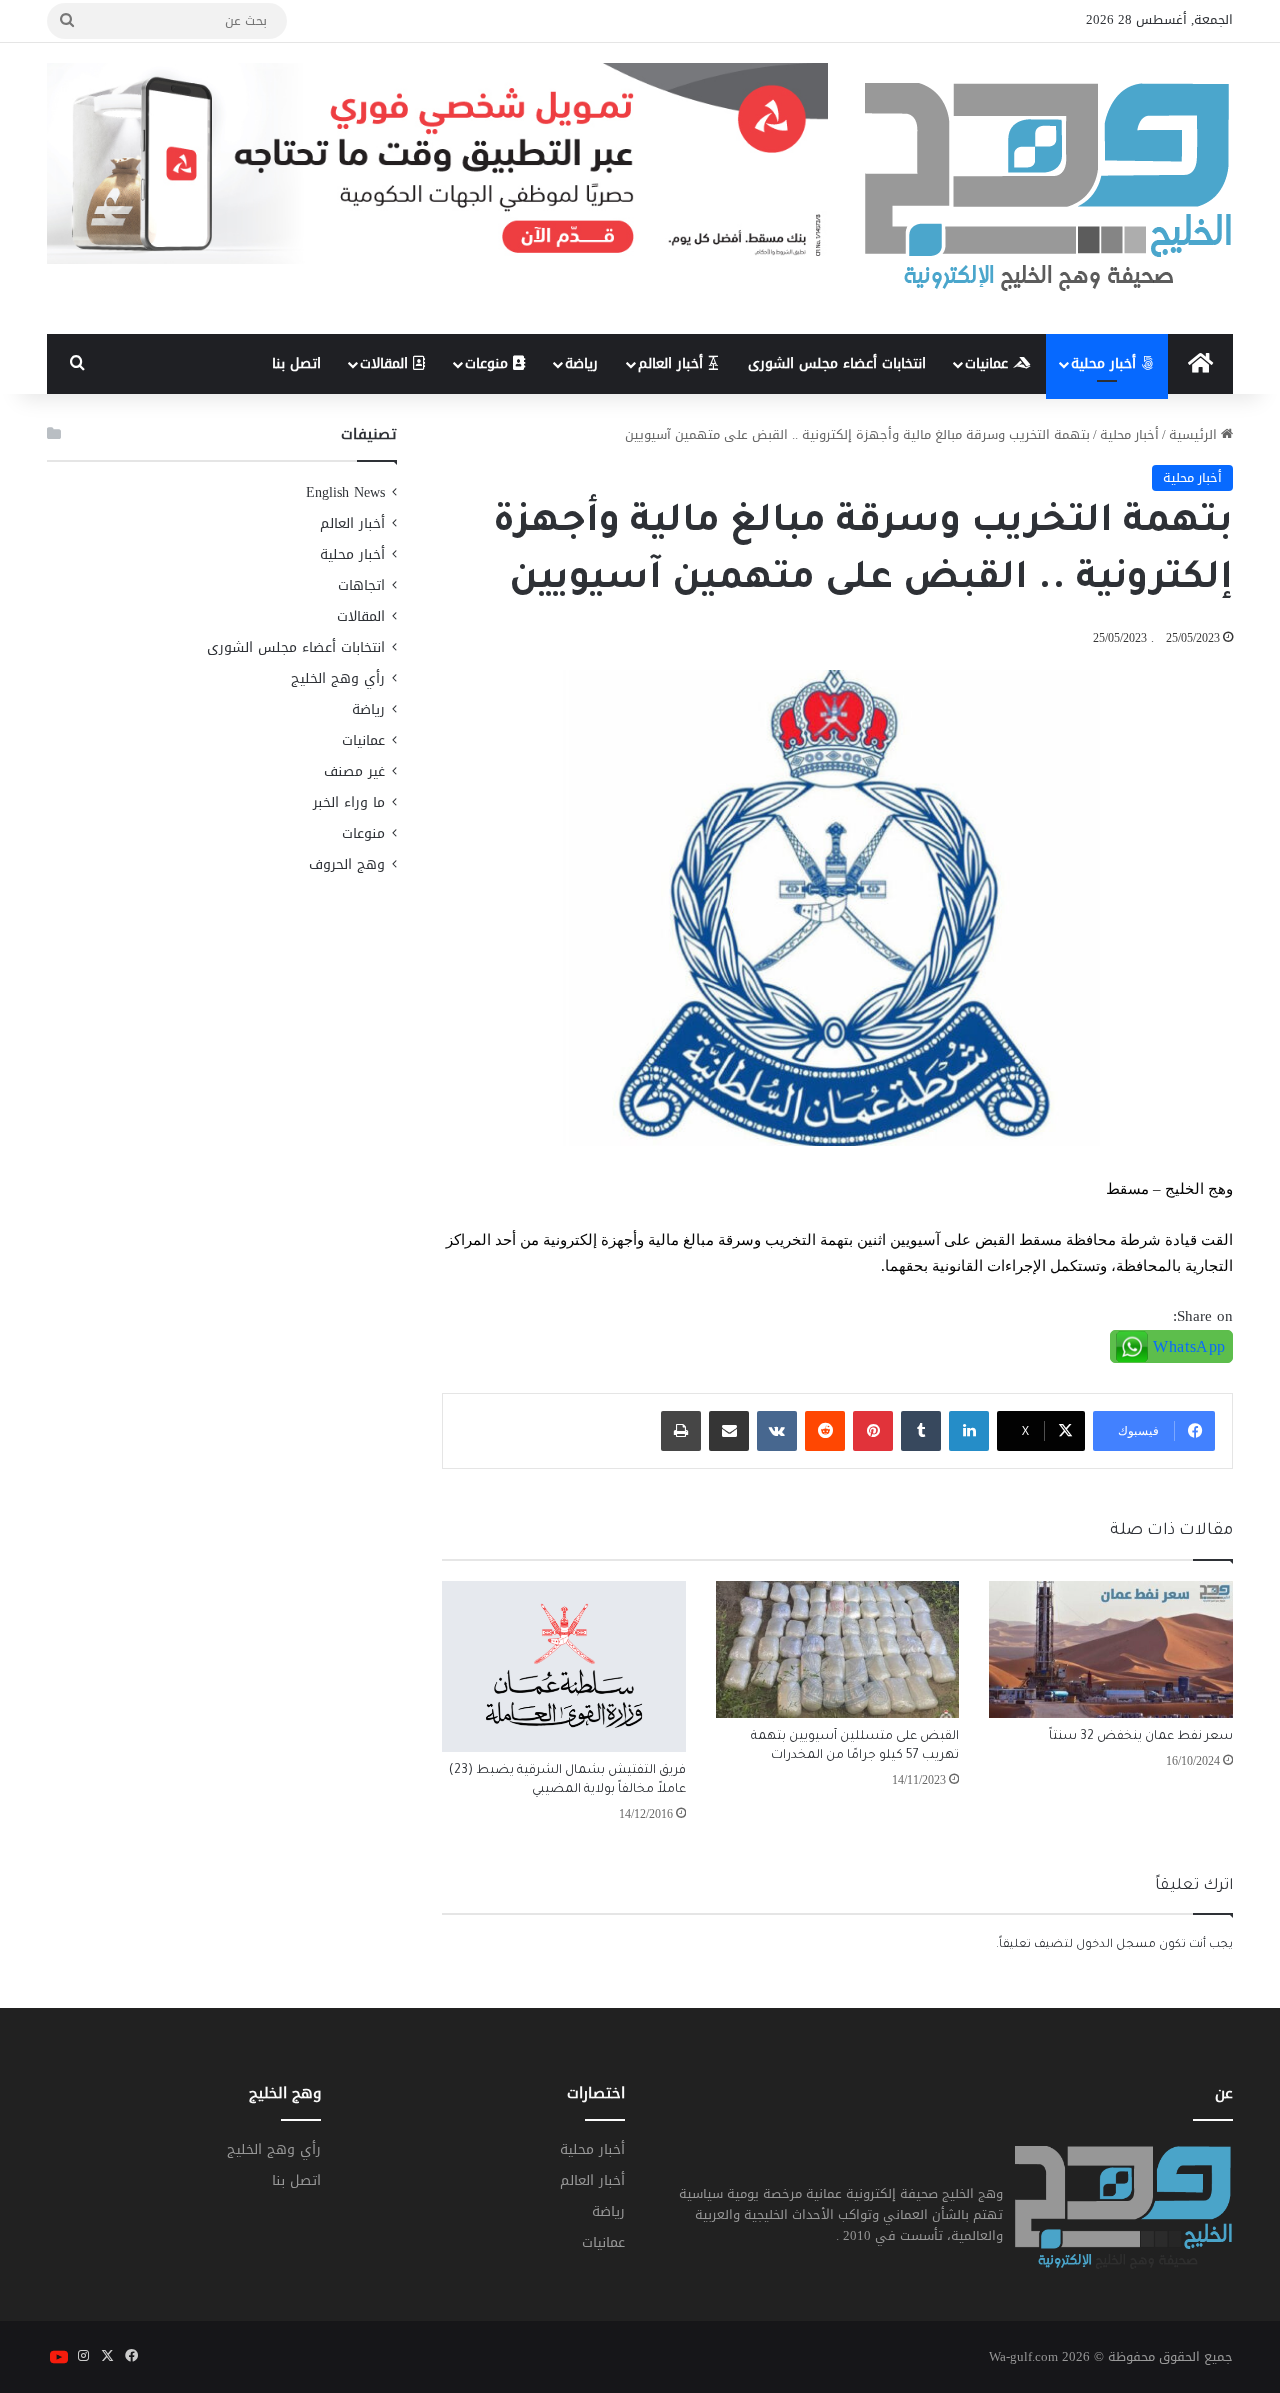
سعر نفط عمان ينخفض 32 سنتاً (1141, 1737)
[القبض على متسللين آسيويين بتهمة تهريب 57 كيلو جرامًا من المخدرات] (838, 1649)
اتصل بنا (296, 363)
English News (345, 492)
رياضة (581, 363)
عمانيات (989, 363)
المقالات (386, 363)
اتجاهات (361, 585)
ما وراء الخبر (349, 802)
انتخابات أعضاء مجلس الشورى (837, 363)
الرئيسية (1195, 434)
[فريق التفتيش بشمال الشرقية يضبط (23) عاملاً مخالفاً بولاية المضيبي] (564, 1666)
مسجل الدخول (1116, 1945)
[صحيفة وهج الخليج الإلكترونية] (1049, 188)
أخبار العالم (673, 363)
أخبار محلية (1106, 363)
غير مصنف (354, 771)
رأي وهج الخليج (338, 678)
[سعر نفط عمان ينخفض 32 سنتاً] (1111, 1649)
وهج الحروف (347, 864)
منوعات (489, 363)
